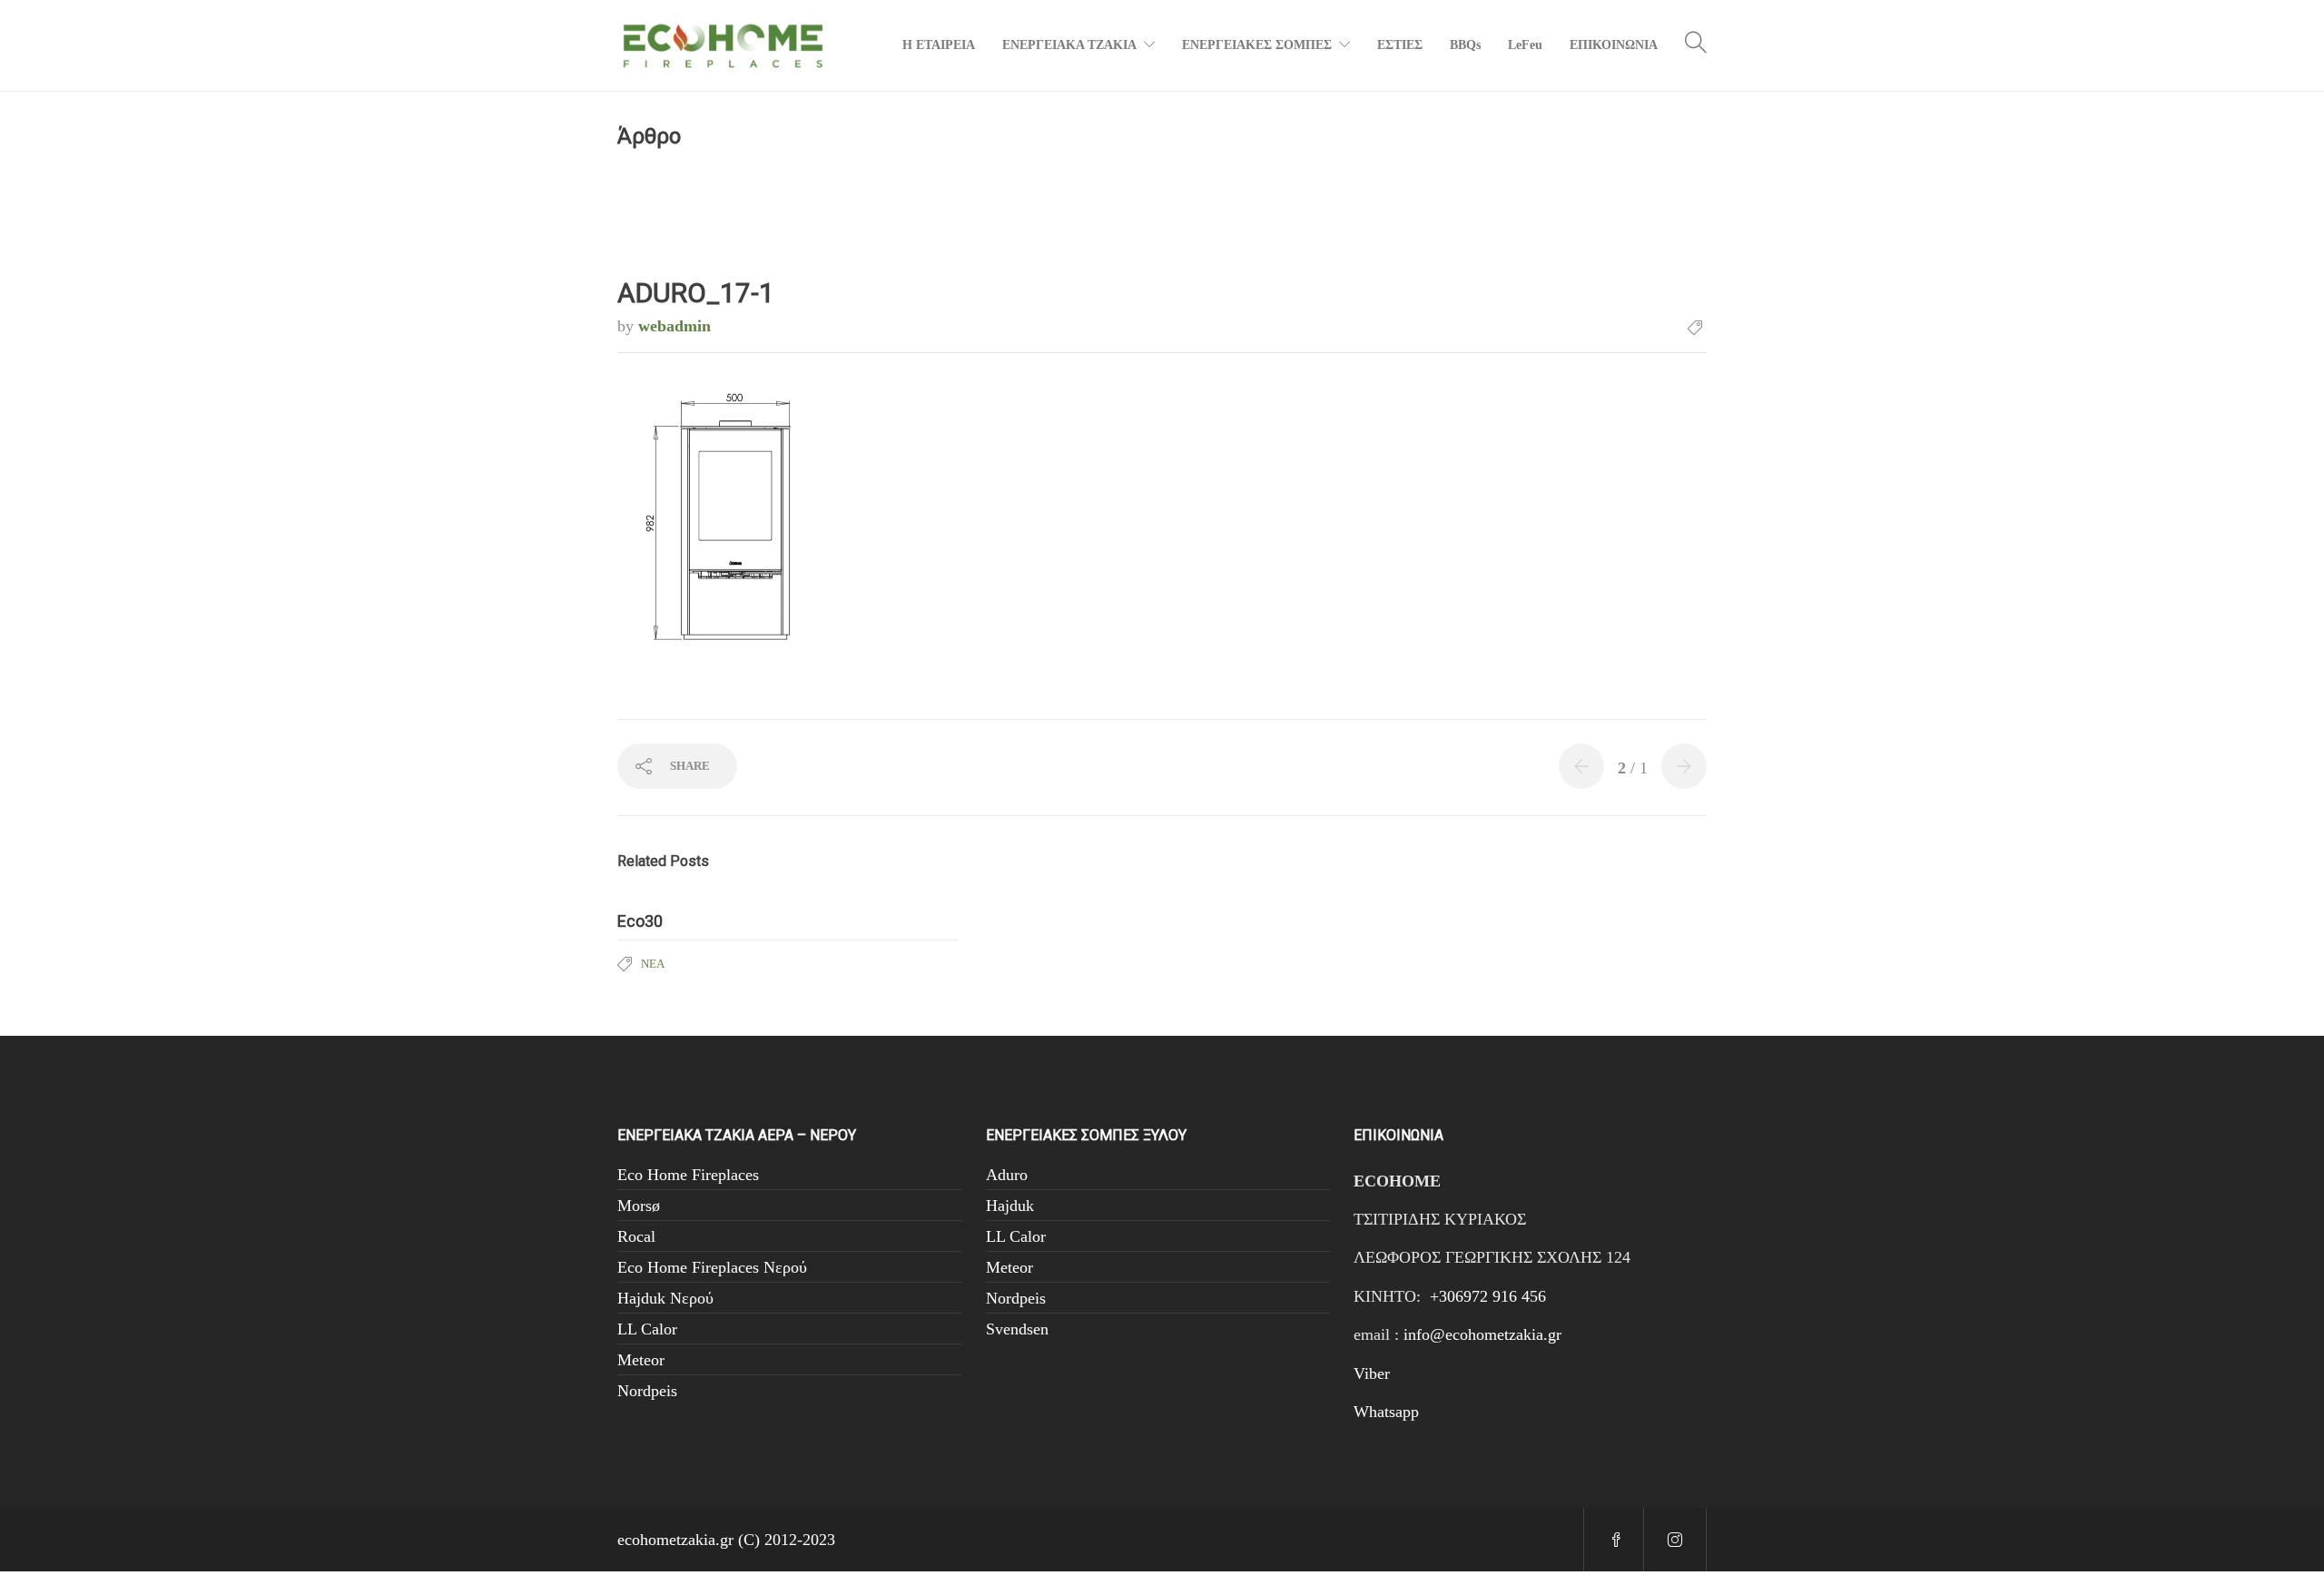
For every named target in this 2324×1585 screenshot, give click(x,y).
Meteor (641, 1360)
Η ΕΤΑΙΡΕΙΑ (939, 45)
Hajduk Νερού (665, 1298)
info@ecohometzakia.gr (1482, 1334)
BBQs (1465, 45)
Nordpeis (647, 1391)
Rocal (636, 1236)
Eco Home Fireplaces (688, 1175)
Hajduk (1010, 1206)
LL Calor (647, 1329)
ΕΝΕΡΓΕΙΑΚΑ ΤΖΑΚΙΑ (1069, 45)
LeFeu (1525, 45)
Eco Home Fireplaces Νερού (712, 1267)
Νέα (653, 964)
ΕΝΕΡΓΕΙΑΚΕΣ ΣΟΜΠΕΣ (1257, 45)
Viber (1372, 1373)
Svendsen (1017, 1329)
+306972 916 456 (1488, 1296)
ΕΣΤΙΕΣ (1400, 45)
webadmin (675, 326)
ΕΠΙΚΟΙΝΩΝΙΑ (1614, 45)
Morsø (639, 1206)
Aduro (1007, 1175)
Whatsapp (1386, 1412)
